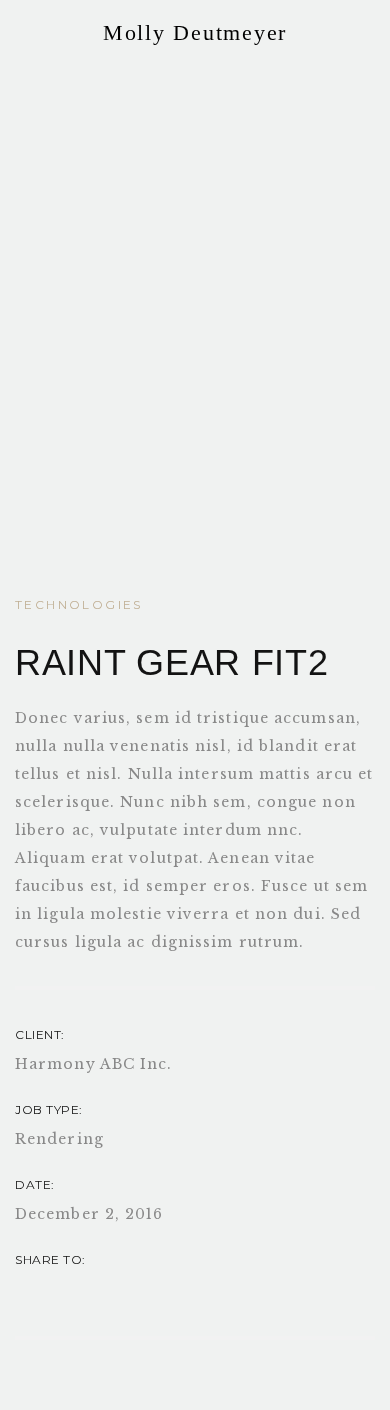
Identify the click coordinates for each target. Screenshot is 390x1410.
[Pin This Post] (65, 1288)
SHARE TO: (50, 1259)
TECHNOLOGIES (79, 604)
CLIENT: (40, 1034)
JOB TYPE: (49, 1109)
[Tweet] (144, 1288)
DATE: (35, 1184)
